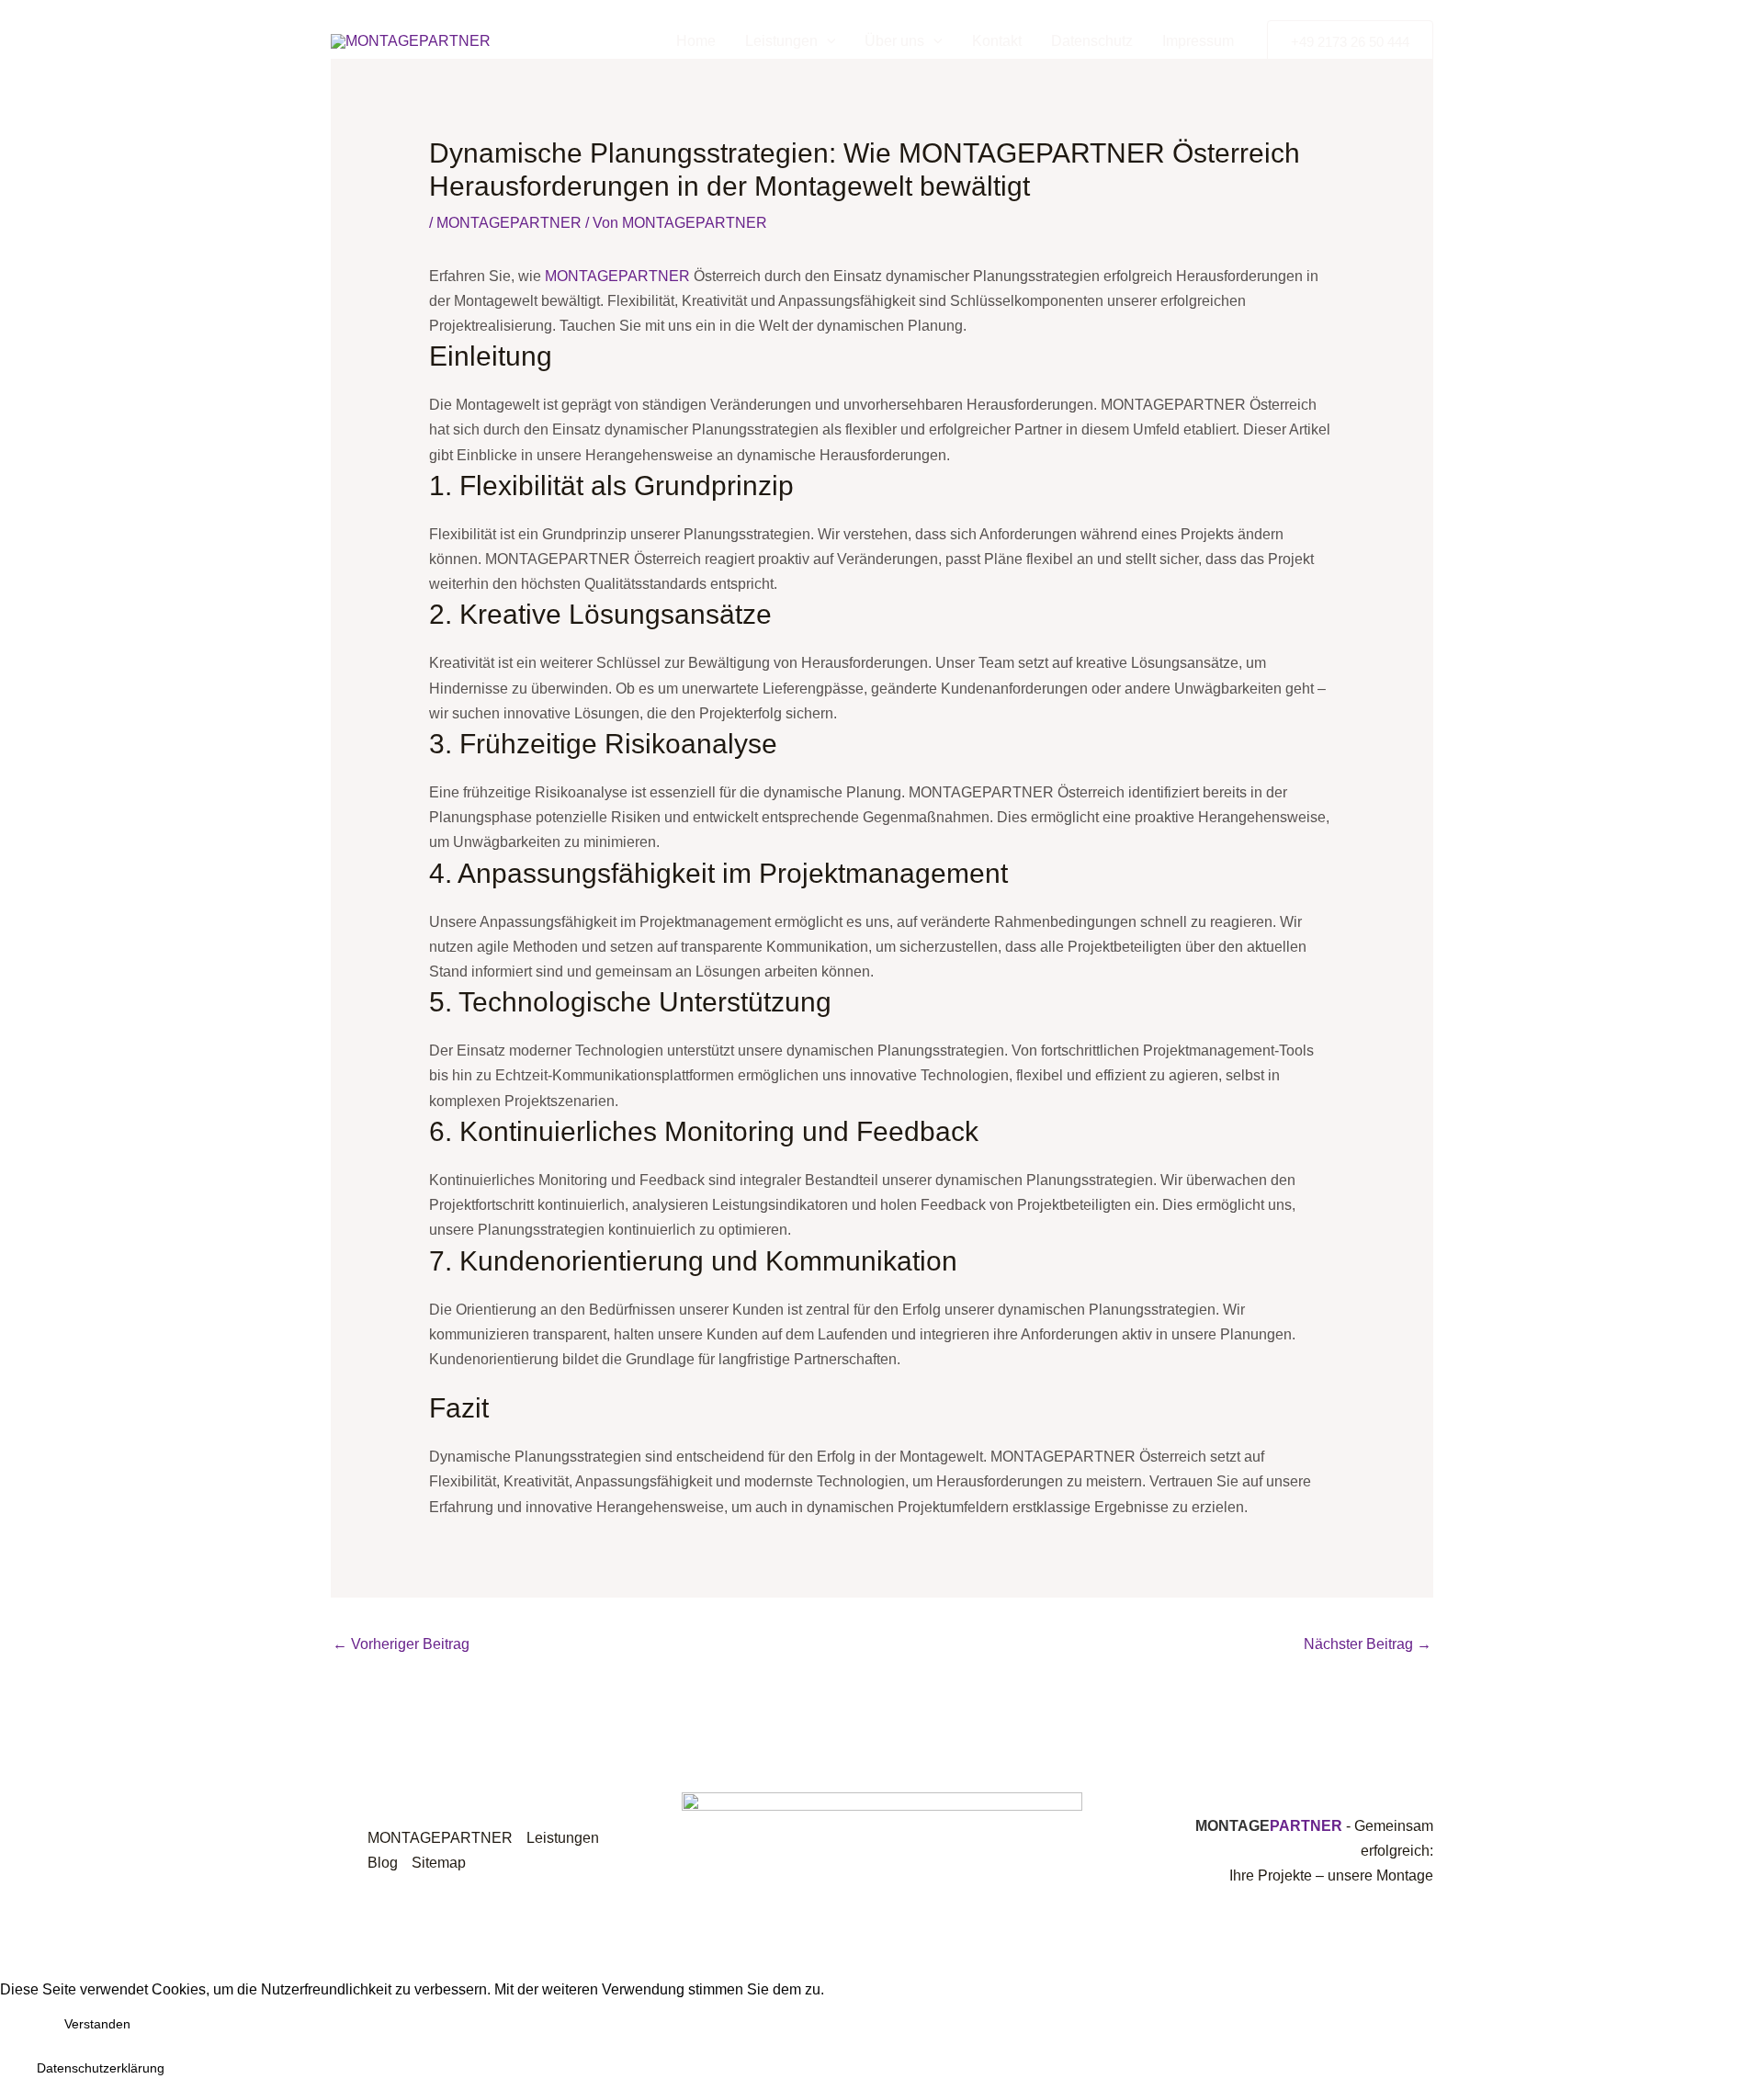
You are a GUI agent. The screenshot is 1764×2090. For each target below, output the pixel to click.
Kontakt (997, 41)
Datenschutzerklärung (101, 2068)
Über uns (894, 41)
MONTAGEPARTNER (509, 223)
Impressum (1198, 41)
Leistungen (781, 41)
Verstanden (97, 2024)
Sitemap (439, 1863)
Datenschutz (1092, 41)
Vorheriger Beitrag (401, 1644)
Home (696, 41)
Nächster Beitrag (1368, 1644)
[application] (827, 41)
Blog (383, 1863)
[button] (1350, 42)
